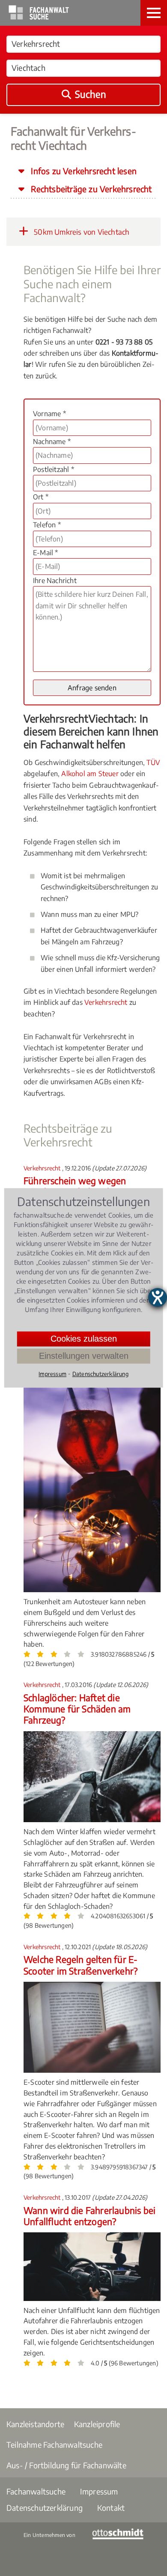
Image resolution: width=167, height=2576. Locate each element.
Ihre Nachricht (55, 581)
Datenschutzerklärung (45, 2508)
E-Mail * (46, 553)
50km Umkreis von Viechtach (81, 232)
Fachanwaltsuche (36, 2491)
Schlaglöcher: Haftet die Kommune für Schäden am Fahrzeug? (77, 1709)
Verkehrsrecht (106, 1002)
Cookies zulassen (84, 1339)
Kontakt (111, 2508)
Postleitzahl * (54, 469)
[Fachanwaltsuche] (39, 17)
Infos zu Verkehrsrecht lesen (83, 171)
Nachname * (52, 441)
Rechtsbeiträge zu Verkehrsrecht (90, 189)
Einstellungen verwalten (84, 1356)
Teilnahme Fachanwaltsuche (54, 2444)
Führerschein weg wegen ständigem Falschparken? (75, 1186)
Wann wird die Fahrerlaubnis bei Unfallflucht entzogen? (89, 2216)
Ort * (41, 497)
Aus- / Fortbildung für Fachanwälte (66, 2465)
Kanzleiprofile (97, 2424)
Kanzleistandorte (35, 2424)
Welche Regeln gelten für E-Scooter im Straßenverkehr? (81, 1965)
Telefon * (47, 525)
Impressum (99, 2491)
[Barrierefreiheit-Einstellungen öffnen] (158, 1297)
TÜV (153, 762)
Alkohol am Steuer (90, 774)
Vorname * (49, 414)
